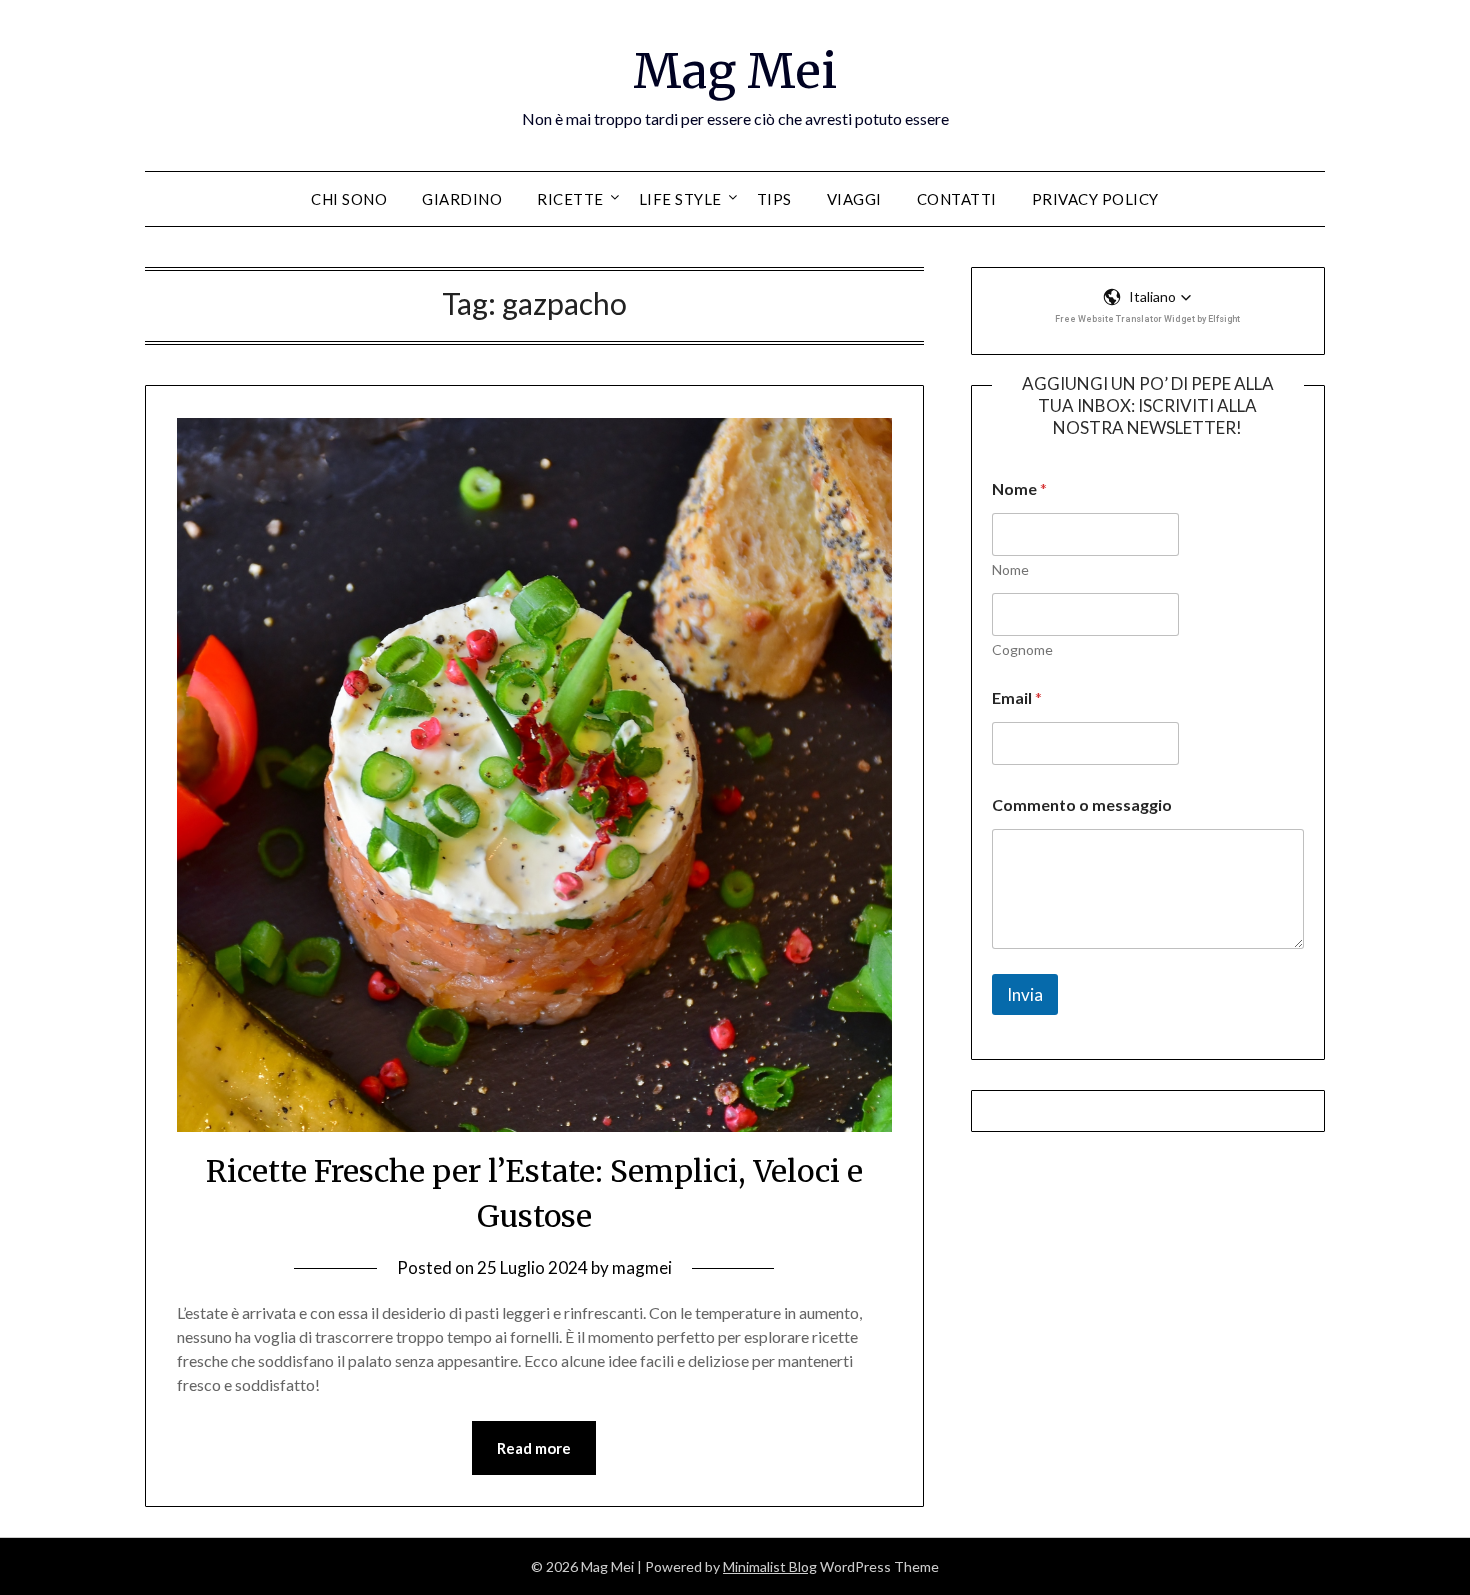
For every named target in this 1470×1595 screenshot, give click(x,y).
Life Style (680, 199)
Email (1017, 697)
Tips (774, 199)
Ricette (570, 199)
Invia (1025, 994)
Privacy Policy (1095, 199)
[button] (1147, 297)
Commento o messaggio (1082, 804)
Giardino (462, 199)
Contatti (957, 199)
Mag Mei (735, 71)
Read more (534, 1448)
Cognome (1022, 649)
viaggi (854, 199)
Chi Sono (349, 199)
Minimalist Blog (770, 1566)
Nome (1010, 569)
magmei (642, 1267)
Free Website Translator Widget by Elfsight (1147, 319)
